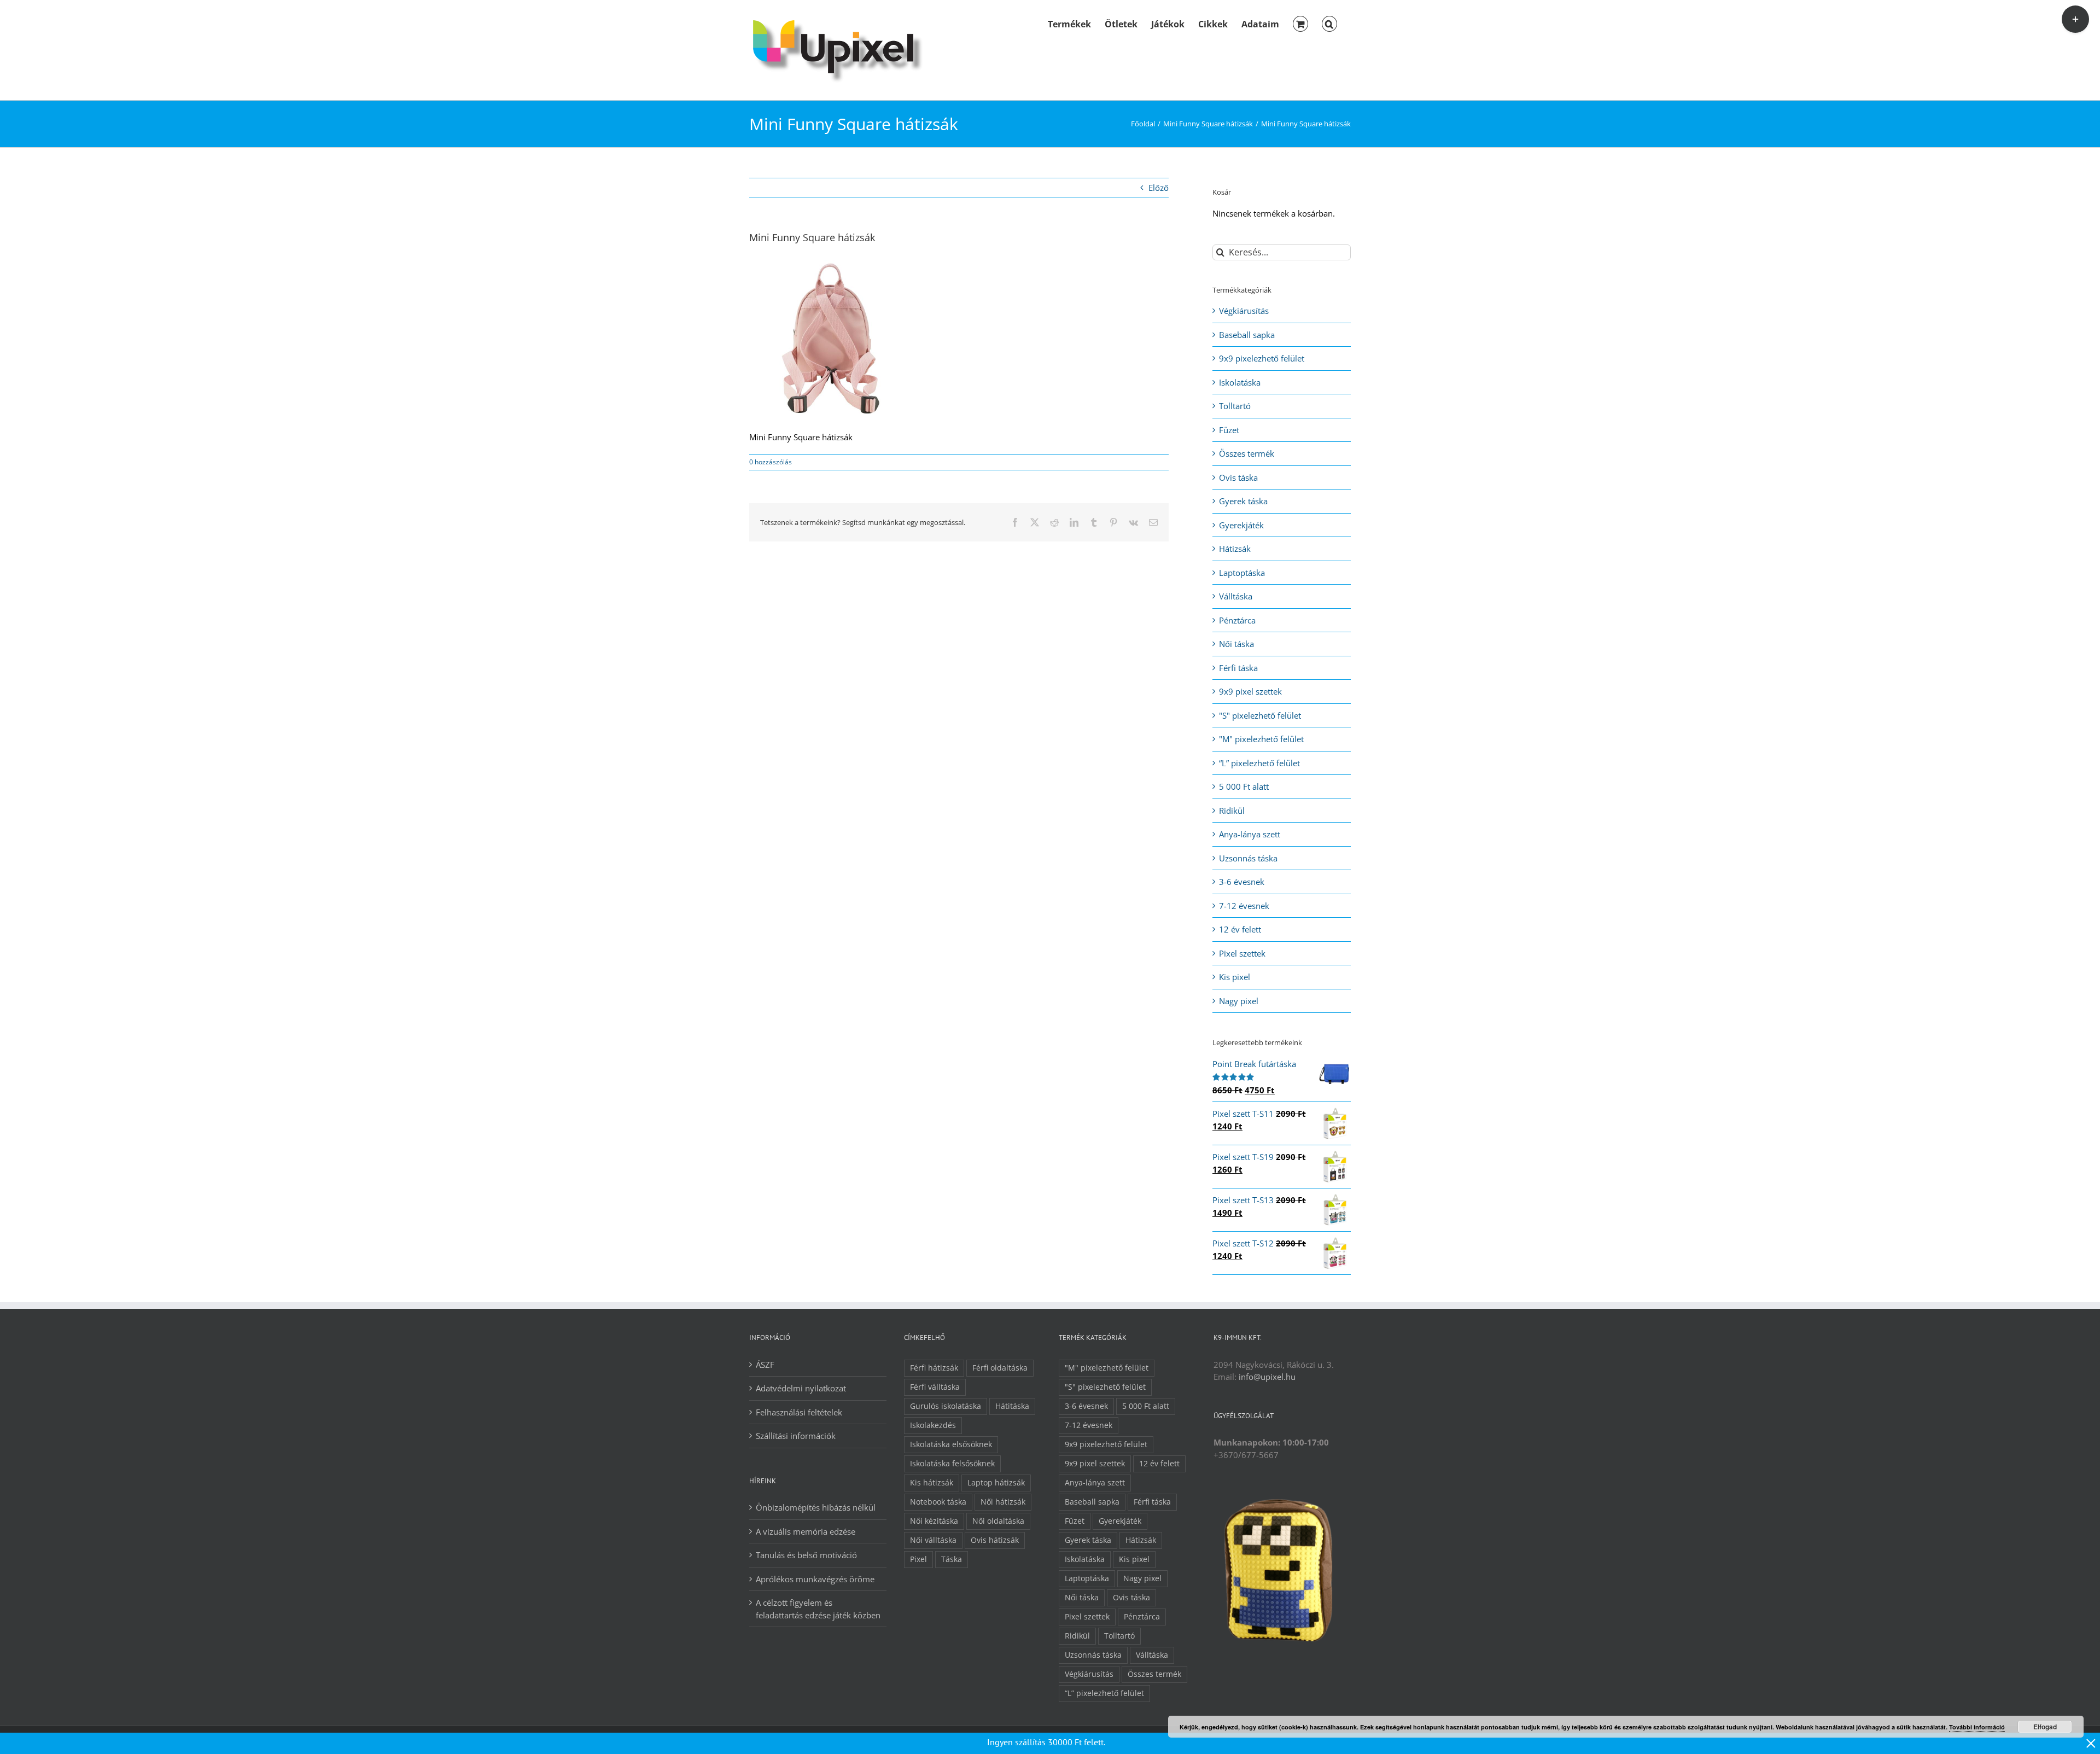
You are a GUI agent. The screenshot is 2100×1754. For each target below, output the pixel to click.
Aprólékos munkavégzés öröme (815, 1579)
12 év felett (1240, 929)
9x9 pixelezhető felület (1262, 358)
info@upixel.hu (1267, 1377)
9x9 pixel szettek (1250, 691)
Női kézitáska (934, 1521)
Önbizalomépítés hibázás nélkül (816, 1507)
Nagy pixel (1239, 1001)
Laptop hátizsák (996, 1483)
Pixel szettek (1242, 953)
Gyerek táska (1243, 501)
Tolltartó (1235, 406)
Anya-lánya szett (1250, 834)
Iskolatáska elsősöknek (951, 1444)
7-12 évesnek (1244, 906)
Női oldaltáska (998, 1521)
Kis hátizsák (932, 1483)
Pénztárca (1237, 620)
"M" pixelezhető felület (1261, 739)
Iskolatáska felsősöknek (952, 1464)
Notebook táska (938, 1502)
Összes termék (1247, 453)
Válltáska (1236, 596)
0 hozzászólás (771, 462)
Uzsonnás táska (1248, 858)
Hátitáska (1012, 1406)
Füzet (1229, 430)
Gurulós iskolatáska (946, 1406)
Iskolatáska (1240, 382)
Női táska (1236, 644)
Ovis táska (1238, 477)
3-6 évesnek (1242, 882)
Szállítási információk (796, 1436)
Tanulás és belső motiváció (806, 1555)
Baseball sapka (1247, 335)
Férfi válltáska (935, 1387)
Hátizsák (1235, 549)
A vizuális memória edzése (806, 1531)
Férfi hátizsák (934, 1368)
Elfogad (2045, 1727)
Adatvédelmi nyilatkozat (801, 1388)
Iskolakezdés (933, 1425)
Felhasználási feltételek (799, 1412)
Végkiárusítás (1244, 311)
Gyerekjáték (1241, 525)
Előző (1159, 188)
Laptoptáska (1242, 573)
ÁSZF (765, 1365)
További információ (1977, 1727)
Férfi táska (1238, 668)
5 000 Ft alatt (1244, 786)
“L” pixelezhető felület (1259, 763)
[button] (1329, 23)
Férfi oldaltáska (1000, 1368)
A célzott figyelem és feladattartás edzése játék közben (818, 1609)
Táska (952, 1559)
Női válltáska (933, 1540)
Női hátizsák (1003, 1502)
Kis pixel (1235, 977)
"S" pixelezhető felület (1260, 715)
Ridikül (1232, 811)
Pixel (918, 1559)
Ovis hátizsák (995, 1540)
